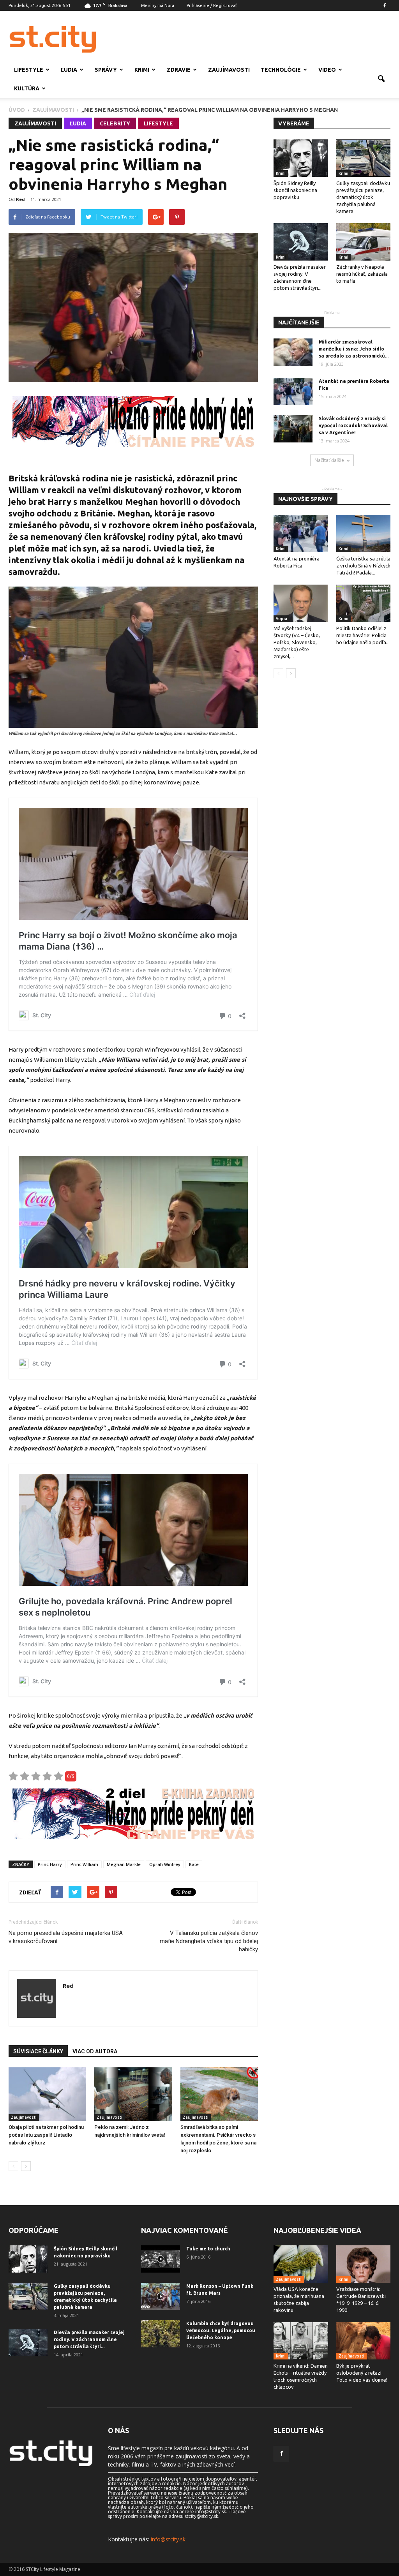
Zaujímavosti (229, 70)
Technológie (281, 70)
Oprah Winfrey (165, 1864)
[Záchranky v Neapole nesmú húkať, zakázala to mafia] (364, 242)
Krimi (142, 70)
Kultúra (27, 88)
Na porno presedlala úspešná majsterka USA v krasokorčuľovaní (66, 1937)
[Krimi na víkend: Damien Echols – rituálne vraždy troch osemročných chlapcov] (301, 2341)
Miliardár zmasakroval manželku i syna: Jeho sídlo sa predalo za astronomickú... (354, 349)
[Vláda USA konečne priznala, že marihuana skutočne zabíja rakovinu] (301, 2264)
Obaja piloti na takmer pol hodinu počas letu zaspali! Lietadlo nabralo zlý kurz (46, 2135)
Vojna (282, 618)
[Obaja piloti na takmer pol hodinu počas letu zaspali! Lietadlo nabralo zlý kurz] (47, 2094)
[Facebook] (385, 5)
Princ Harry (50, 1864)
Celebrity (115, 123)
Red (20, 199)
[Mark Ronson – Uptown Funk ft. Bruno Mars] (161, 2296)
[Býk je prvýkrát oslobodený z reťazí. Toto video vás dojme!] (364, 2341)
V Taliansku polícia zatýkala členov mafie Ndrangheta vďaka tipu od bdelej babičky (209, 1941)
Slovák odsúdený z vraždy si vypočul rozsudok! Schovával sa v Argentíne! (353, 426)
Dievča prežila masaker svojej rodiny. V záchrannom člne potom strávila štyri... (89, 2339)
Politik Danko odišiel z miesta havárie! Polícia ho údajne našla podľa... (363, 635)
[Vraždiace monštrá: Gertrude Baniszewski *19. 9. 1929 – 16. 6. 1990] (364, 2264)
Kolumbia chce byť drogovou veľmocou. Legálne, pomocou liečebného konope (221, 2330)
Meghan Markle (124, 1864)
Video (327, 70)
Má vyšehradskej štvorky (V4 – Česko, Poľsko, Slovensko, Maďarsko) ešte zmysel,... (297, 642)
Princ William (84, 1864)
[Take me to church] (161, 2259)
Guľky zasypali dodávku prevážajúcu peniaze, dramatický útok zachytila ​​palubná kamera (363, 197)
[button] (381, 79)
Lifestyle (29, 70)
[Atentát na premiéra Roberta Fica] (293, 391)
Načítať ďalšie (329, 460)
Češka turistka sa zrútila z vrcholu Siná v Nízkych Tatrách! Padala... (363, 566)
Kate (194, 1864)
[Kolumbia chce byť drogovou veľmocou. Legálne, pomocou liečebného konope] (161, 2334)
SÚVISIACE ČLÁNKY (38, 2051)
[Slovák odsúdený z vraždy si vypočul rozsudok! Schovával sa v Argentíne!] (293, 429)
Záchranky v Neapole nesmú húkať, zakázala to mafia (362, 274)
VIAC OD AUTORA (95, 2051)
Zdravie (179, 70)
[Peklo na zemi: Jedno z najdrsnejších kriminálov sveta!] (133, 2094)
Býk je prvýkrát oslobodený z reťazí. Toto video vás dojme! (362, 2373)
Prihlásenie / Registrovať (212, 5)
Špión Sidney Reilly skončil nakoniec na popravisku (295, 190)
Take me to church (208, 2249)
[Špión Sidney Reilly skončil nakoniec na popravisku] (301, 158)
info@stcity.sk (168, 2539)
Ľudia (69, 70)
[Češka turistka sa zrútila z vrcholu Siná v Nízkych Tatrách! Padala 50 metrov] (364, 534)
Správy (106, 70)
